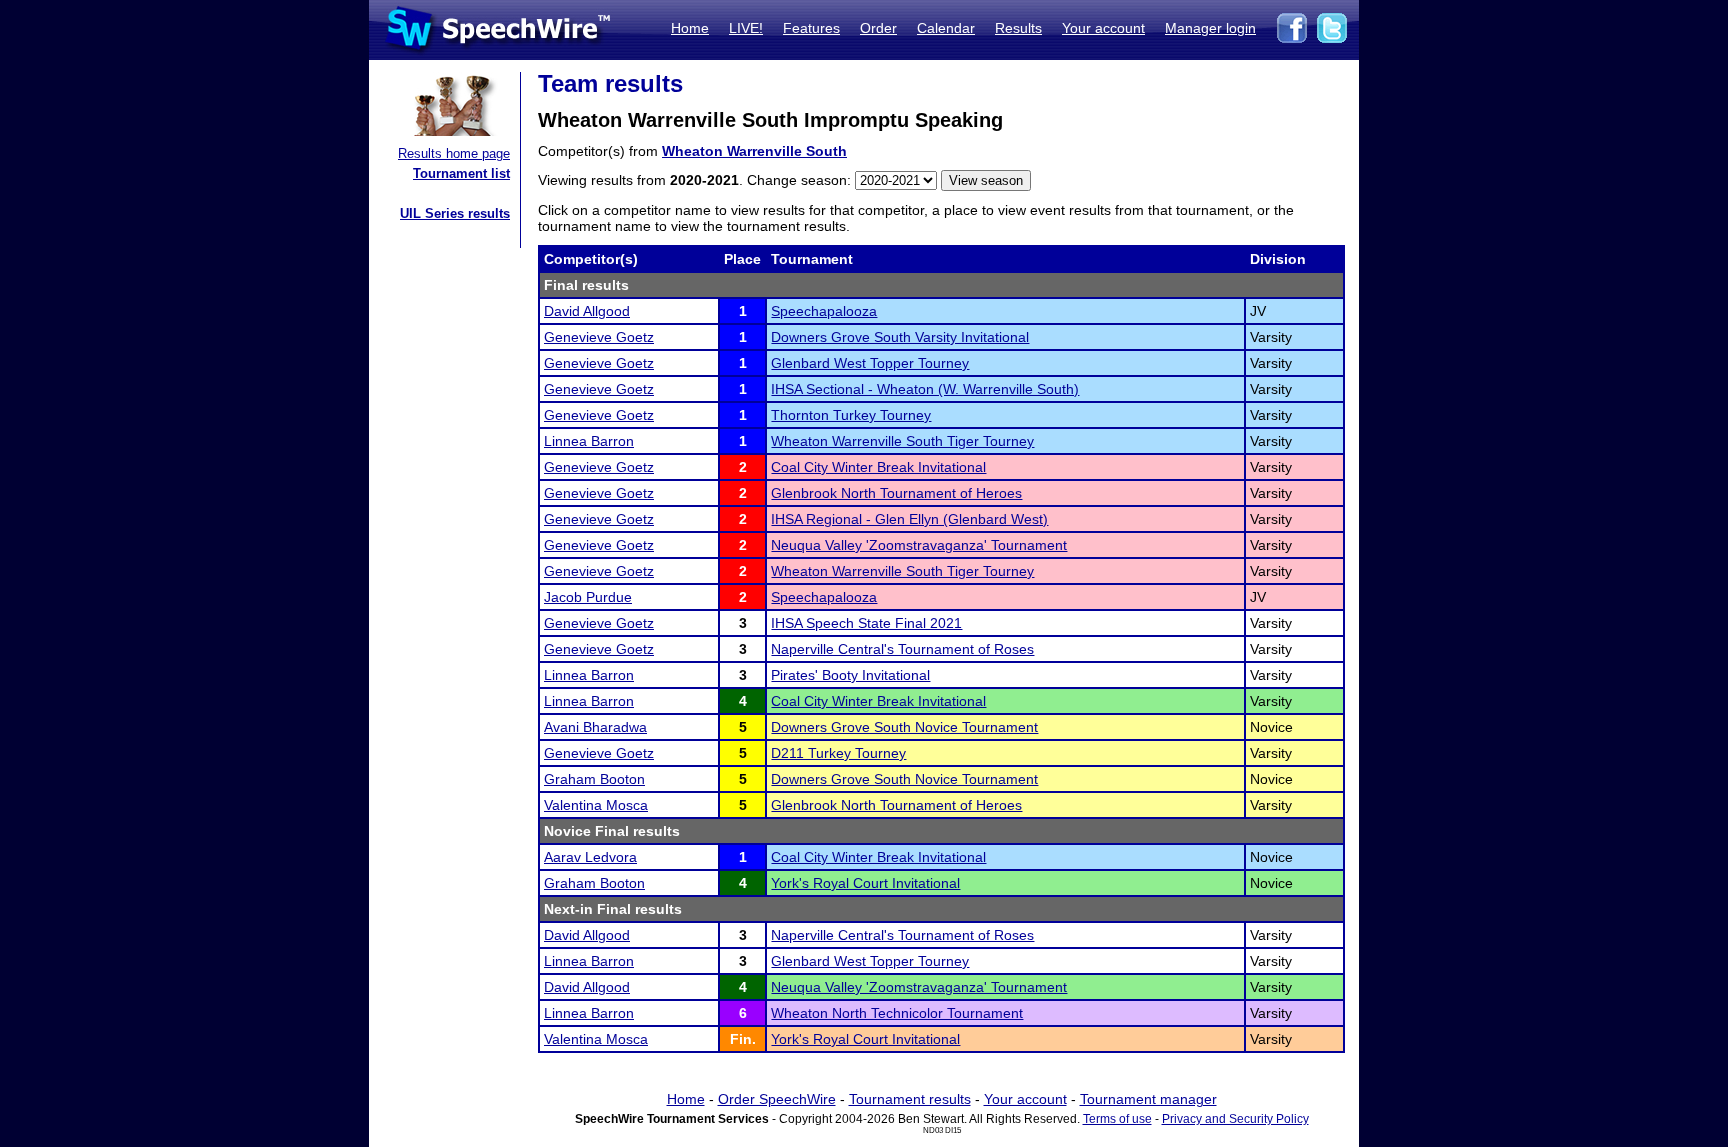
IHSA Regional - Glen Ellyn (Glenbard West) (909, 519)
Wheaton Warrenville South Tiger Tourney (902, 441)
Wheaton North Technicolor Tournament (897, 1013)
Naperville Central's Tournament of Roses (902, 649)
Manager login (1210, 28)
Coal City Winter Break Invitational (878, 467)
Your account (1103, 28)
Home (690, 28)
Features (811, 28)
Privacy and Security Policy (1235, 1119)
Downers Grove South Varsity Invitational (900, 337)
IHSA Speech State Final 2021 (866, 623)
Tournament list (461, 173)
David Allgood (587, 311)
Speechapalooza (824, 311)
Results (1018, 28)
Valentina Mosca (596, 805)
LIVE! (746, 28)
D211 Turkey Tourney (838, 753)
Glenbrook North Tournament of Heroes (896, 493)
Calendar (946, 28)
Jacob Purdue (588, 597)
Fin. (743, 1039)
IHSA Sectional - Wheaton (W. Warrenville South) (925, 389)
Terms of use (1117, 1119)
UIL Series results (455, 213)
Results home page (454, 153)
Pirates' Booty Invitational (850, 675)
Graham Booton (594, 779)
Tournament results (910, 1099)
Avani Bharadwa (595, 727)
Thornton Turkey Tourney (851, 415)
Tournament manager (1148, 1099)
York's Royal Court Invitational (865, 883)
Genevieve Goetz (599, 337)
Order (878, 28)
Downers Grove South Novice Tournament (904, 727)
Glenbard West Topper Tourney (870, 363)
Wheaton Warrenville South (754, 151)
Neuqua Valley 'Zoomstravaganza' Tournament (919, 545)
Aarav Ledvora (590, 857)
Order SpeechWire (777, 1099)
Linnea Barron (589, 441)
